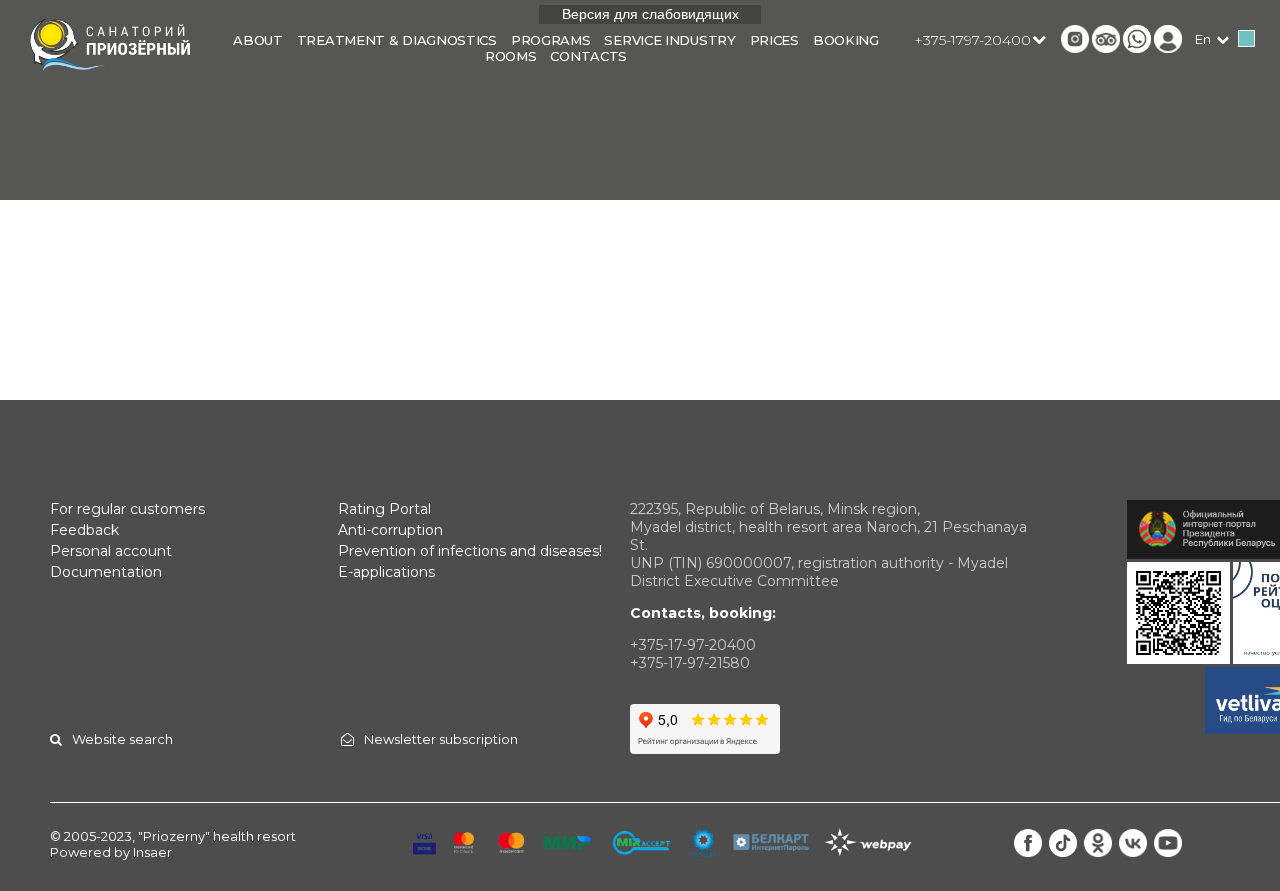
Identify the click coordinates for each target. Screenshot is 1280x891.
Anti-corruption (390, 530)
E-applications (386, 572)
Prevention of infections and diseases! (470, 551)
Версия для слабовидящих (650, 14)
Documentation (106, 572)
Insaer (152, 852)
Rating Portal (384, 509)
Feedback (84, 530)
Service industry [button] (669, 40)
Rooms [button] (511, 56)
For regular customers (127, 509)
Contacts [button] (588, 56)
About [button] (258, 40)
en (1203, 39)
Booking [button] (846, 40)
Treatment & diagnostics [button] (397, 40)
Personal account (111, 551)
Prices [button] (774, 40)
